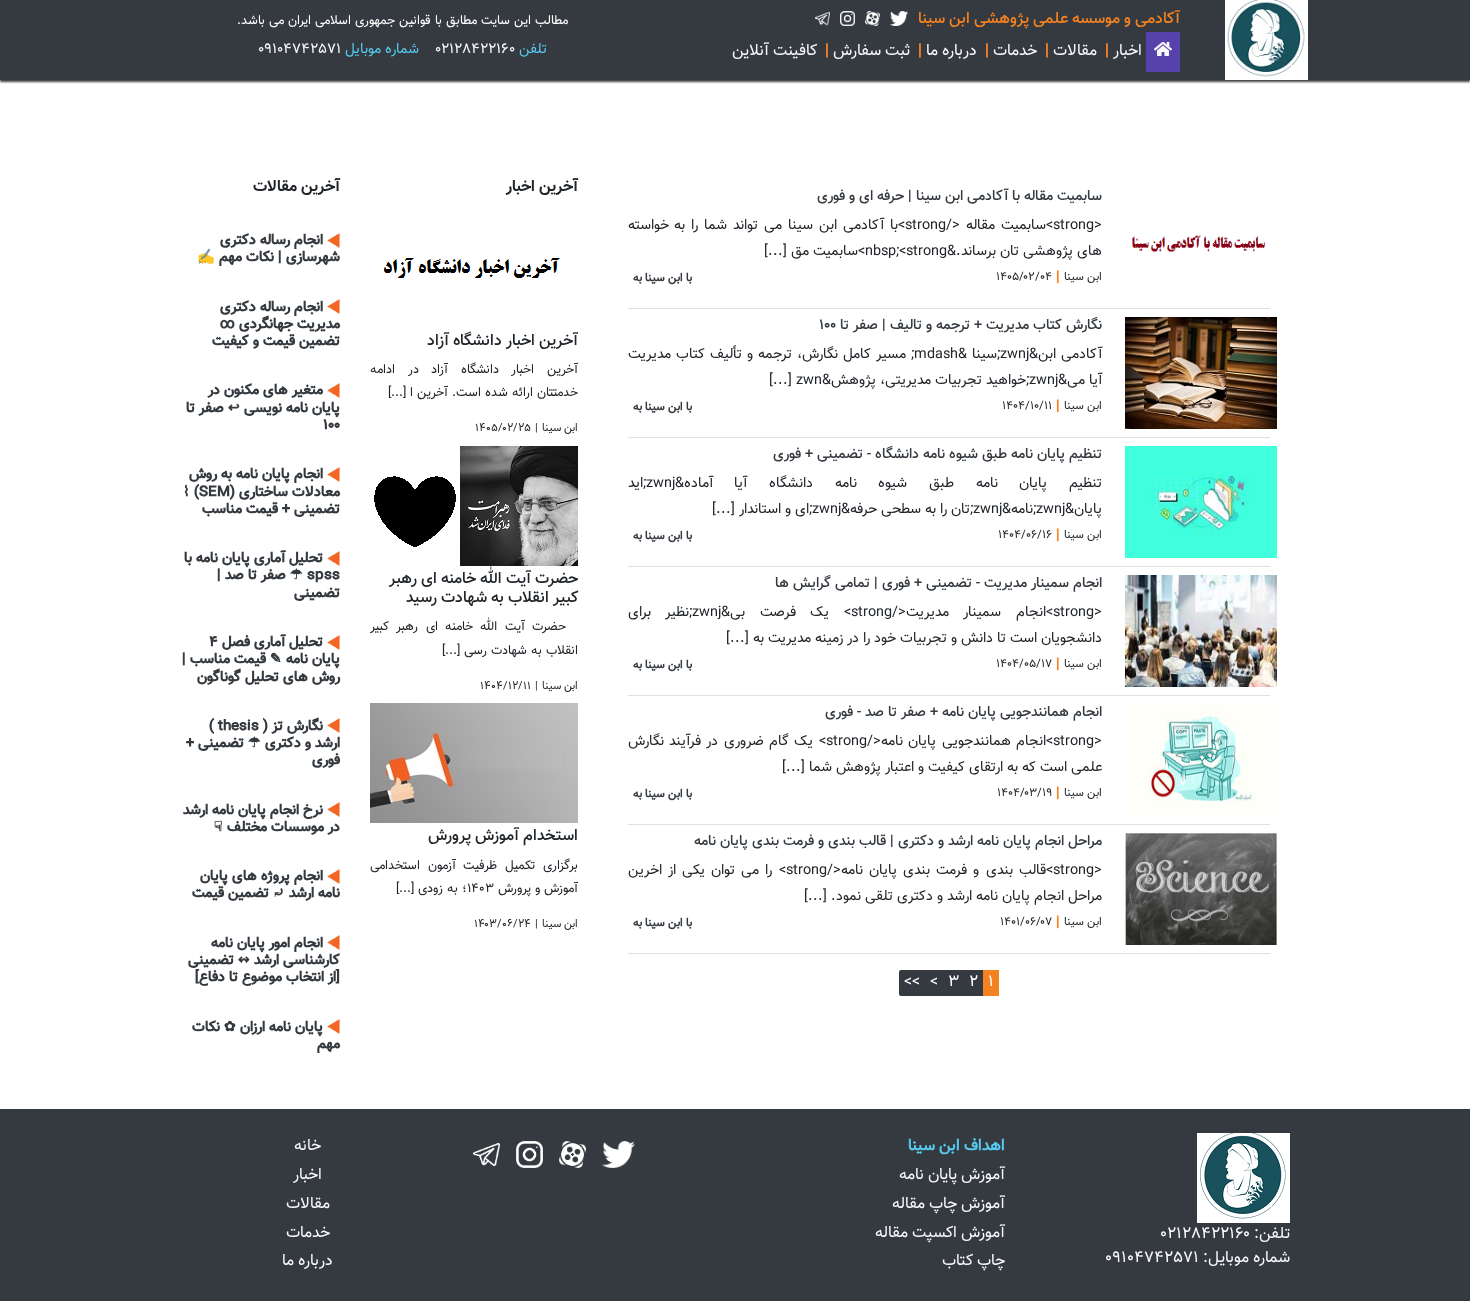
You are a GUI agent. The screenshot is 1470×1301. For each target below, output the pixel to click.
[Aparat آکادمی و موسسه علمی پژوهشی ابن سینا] (872, 19)
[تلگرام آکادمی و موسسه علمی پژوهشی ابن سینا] (822, 19)
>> (912, 982)
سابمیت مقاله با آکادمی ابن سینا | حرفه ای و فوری (959, 196)
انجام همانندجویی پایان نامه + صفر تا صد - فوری (963, 712)
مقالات (1075, 51)
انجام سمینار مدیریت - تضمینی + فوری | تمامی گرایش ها (938, 583)
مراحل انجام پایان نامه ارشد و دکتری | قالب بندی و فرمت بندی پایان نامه (898, 841)
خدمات (1015, 51)
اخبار (1127, 51)
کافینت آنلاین (774, 51)
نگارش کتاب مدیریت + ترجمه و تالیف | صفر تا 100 (960, 325)
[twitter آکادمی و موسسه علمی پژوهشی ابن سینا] (899, 19)
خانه (307, 1146)
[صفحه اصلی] (1163, 51)
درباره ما (951, 51)
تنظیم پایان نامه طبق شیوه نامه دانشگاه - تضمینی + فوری (937, 454)
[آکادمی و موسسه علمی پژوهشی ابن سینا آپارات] (572, 1154)
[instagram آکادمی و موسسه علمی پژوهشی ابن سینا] (847, 19)
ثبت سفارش (871, 51)
